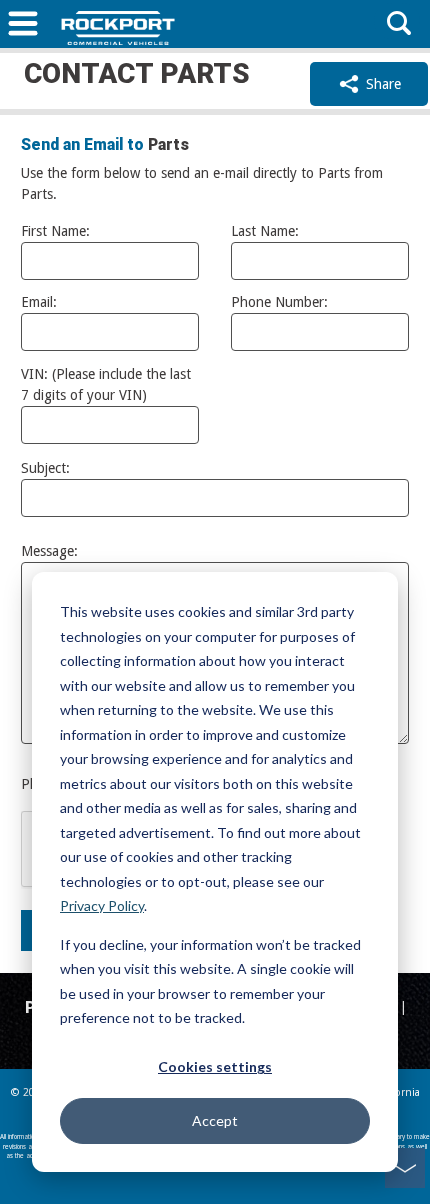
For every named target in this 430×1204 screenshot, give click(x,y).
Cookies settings (215, 1066)
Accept (215, 1120)
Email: (39, 302)
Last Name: (265, 231)
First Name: (55, 231)
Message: (49, 551)
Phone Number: (279, 302)
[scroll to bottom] (405, 1168)
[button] (23, 26)
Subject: (45, 468)
